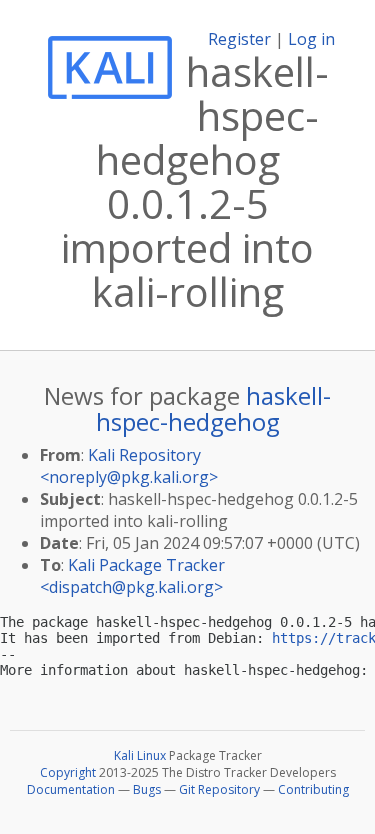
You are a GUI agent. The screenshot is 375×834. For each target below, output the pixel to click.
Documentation (71, 789)
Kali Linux (140, 755)
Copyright (68, 772)
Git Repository (219, 789)
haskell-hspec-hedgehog (214, 408)
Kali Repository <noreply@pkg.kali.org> (129, 466)
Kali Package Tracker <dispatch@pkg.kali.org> (132, 576)
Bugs (147, 789)
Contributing (313, 789)
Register (239, 39)
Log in (311, 39)
